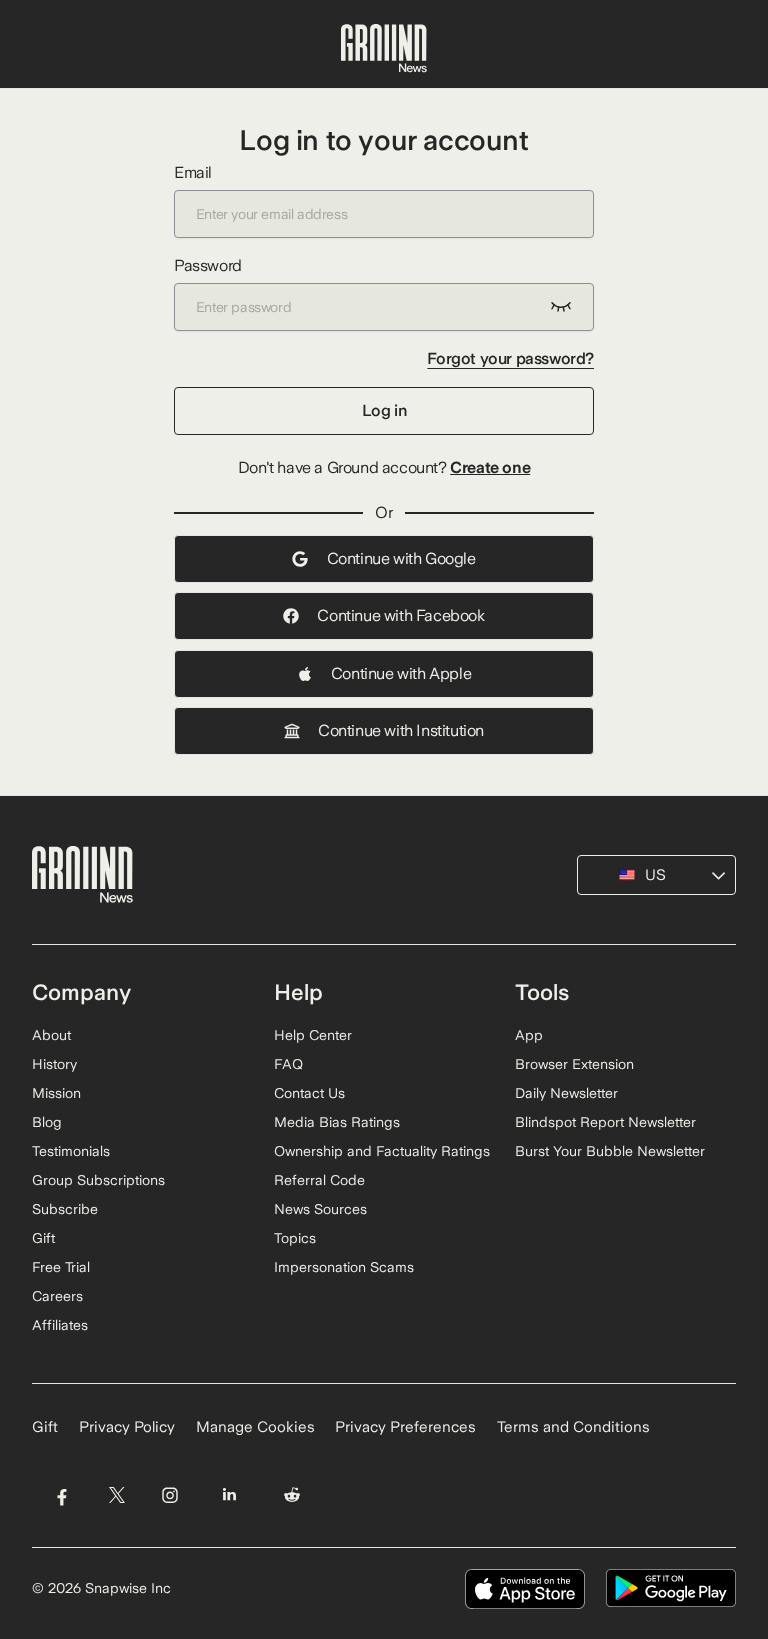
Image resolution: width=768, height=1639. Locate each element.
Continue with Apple (401, 673)
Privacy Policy (127, 1427)
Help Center (313, 1035)
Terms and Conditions (573, 1427)
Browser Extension (574, 1064)
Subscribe (65, 1209)
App (529, 1035)
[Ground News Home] (384, 49)
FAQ (288, 1064)
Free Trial (61, 1267)
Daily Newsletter (566, 1093)
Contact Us (309, 1093)
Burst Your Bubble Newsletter (610, 1151)
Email (193, 172)
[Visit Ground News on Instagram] (169, 1494)
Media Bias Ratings (337, 1122)
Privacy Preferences (405, 1427)
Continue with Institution (401, 730)
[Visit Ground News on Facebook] (61, 1494)
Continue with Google (401, 558)
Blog (47, 1122)
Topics (295, 1238)
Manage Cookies (255, 1427)
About (51, 1035)
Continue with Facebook (400, 615)
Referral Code (319, 1180)
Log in (384, 410)
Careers (57, 1296)
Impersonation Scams (344, 1267)
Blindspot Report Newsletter (605, 1122)
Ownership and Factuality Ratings (382, 1151)
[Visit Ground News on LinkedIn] (229, 1494)
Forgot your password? (510, 358)
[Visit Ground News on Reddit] (292, 1494)
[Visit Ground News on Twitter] (116, 1494)
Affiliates (60, 1325)
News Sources (320, 1209)
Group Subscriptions (98, 1180)
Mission (56, 1093)
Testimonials (71, 1151)
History (54, 1064)
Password (208, 265)
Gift (43, 1238)
